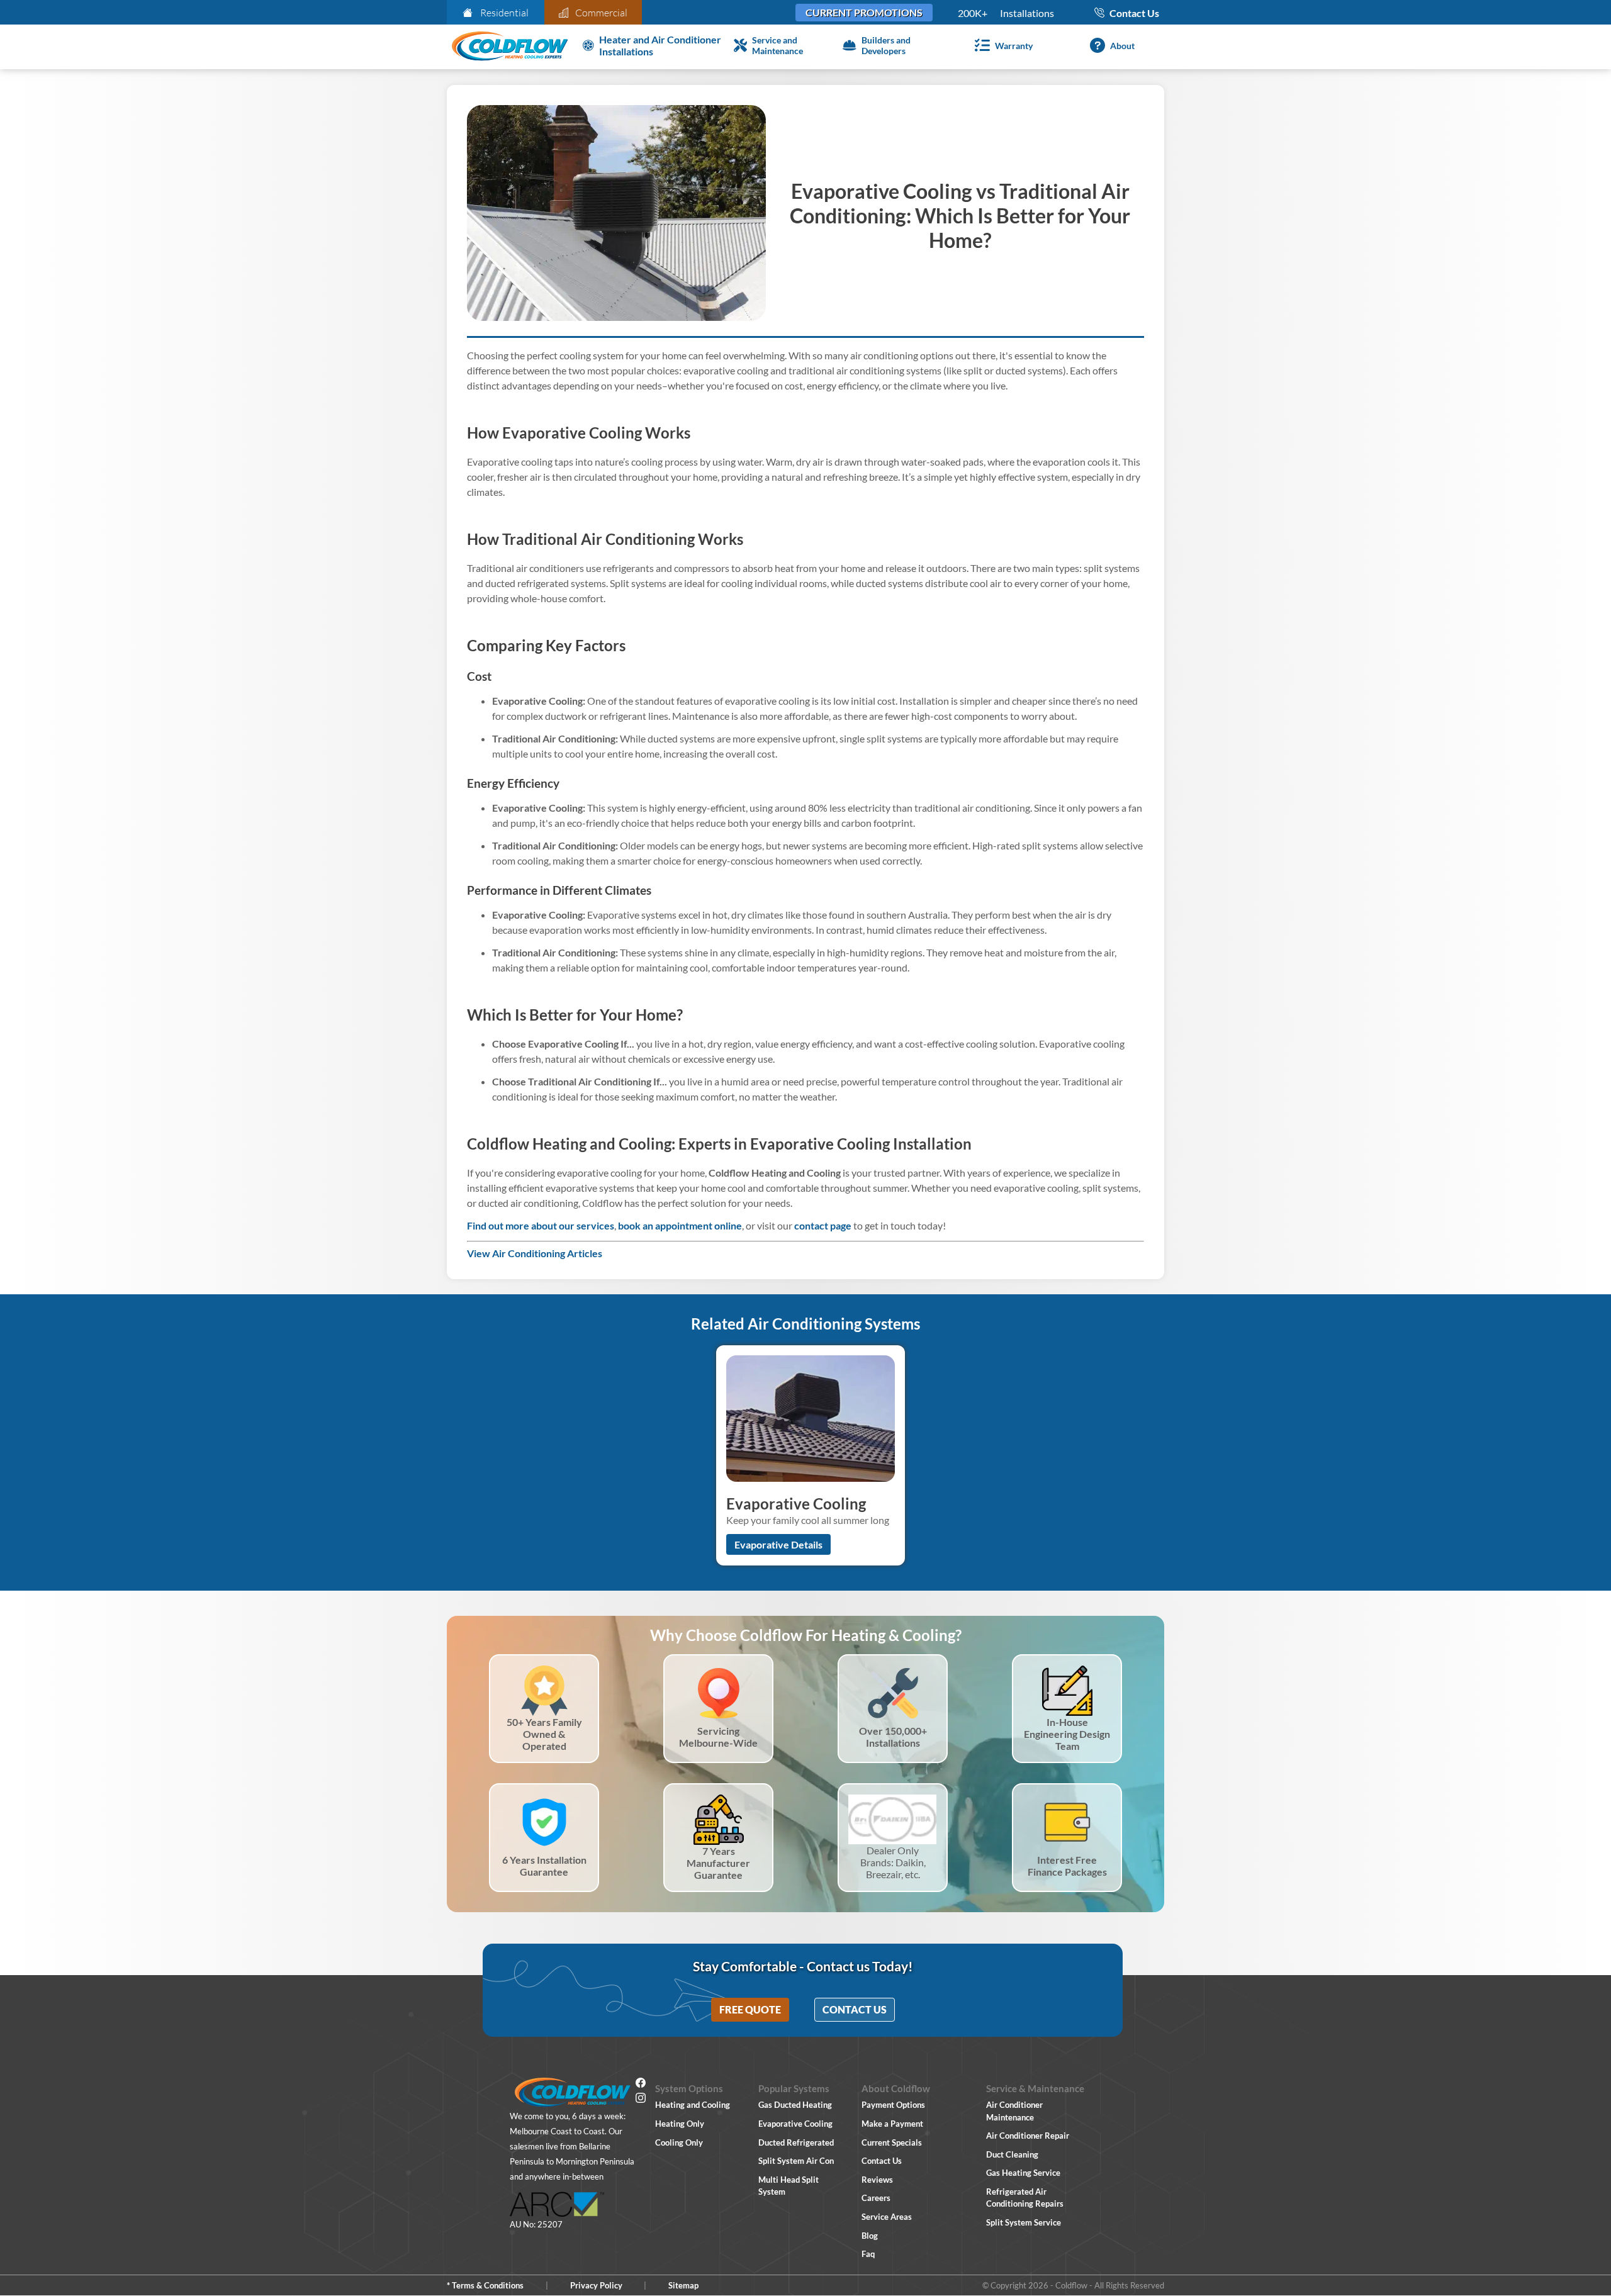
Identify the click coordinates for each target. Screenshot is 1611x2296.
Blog (870, 2236)
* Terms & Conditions (485, 2285)
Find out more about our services (541, 1225)
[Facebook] (641, 2085)
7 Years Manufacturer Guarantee (718, 1863)
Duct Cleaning (1012, 2154)
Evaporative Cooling (795, 2124)
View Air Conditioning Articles (535, 1253)
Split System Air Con (796, 2161)
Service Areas (887, 2217)
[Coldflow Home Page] (510, 47)
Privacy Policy (596, 2285)
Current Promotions (864, 12)
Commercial (601, 13)
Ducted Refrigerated (796, 2142)
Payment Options (893, 2105)
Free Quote (750, 2009)
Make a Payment (892, 2124)
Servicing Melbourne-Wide (718, 1737)
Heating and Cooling (693, 2105)
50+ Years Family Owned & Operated (544, 1734)
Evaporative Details (778, 1544)
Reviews (877, 2180)
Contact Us (855, 2009)
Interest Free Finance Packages (1067, 1866)
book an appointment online (680, 1225)
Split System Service (1024, 2222)
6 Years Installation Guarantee (544, 1866)
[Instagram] (641, 2100)
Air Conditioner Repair (1028, 2136)
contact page (823, 1225)
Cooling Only (679, 2142)
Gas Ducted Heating (795, 2105)
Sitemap (683, 2285)
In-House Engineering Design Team (1067, 1734)
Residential (504, 13)
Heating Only (680, 2124)
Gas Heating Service (1023, 2173)
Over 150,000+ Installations (893, 1737)
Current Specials (892, 2142)
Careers (876, 2198)
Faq (868, 2254)
